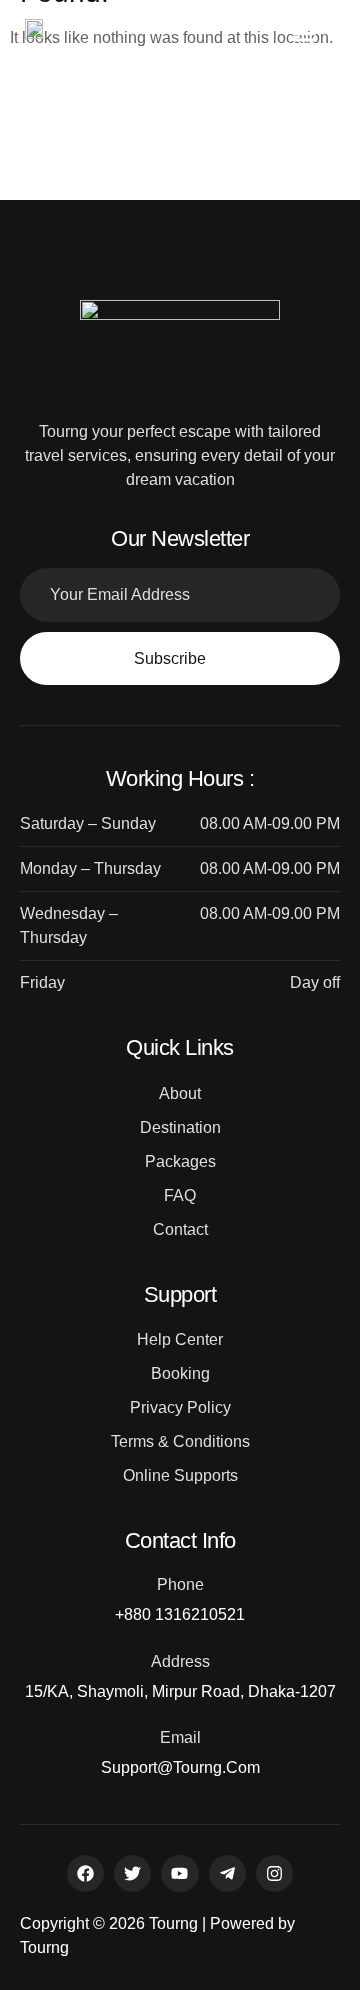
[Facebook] (85, 1873)
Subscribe (170, 658)
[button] (305, 32)
